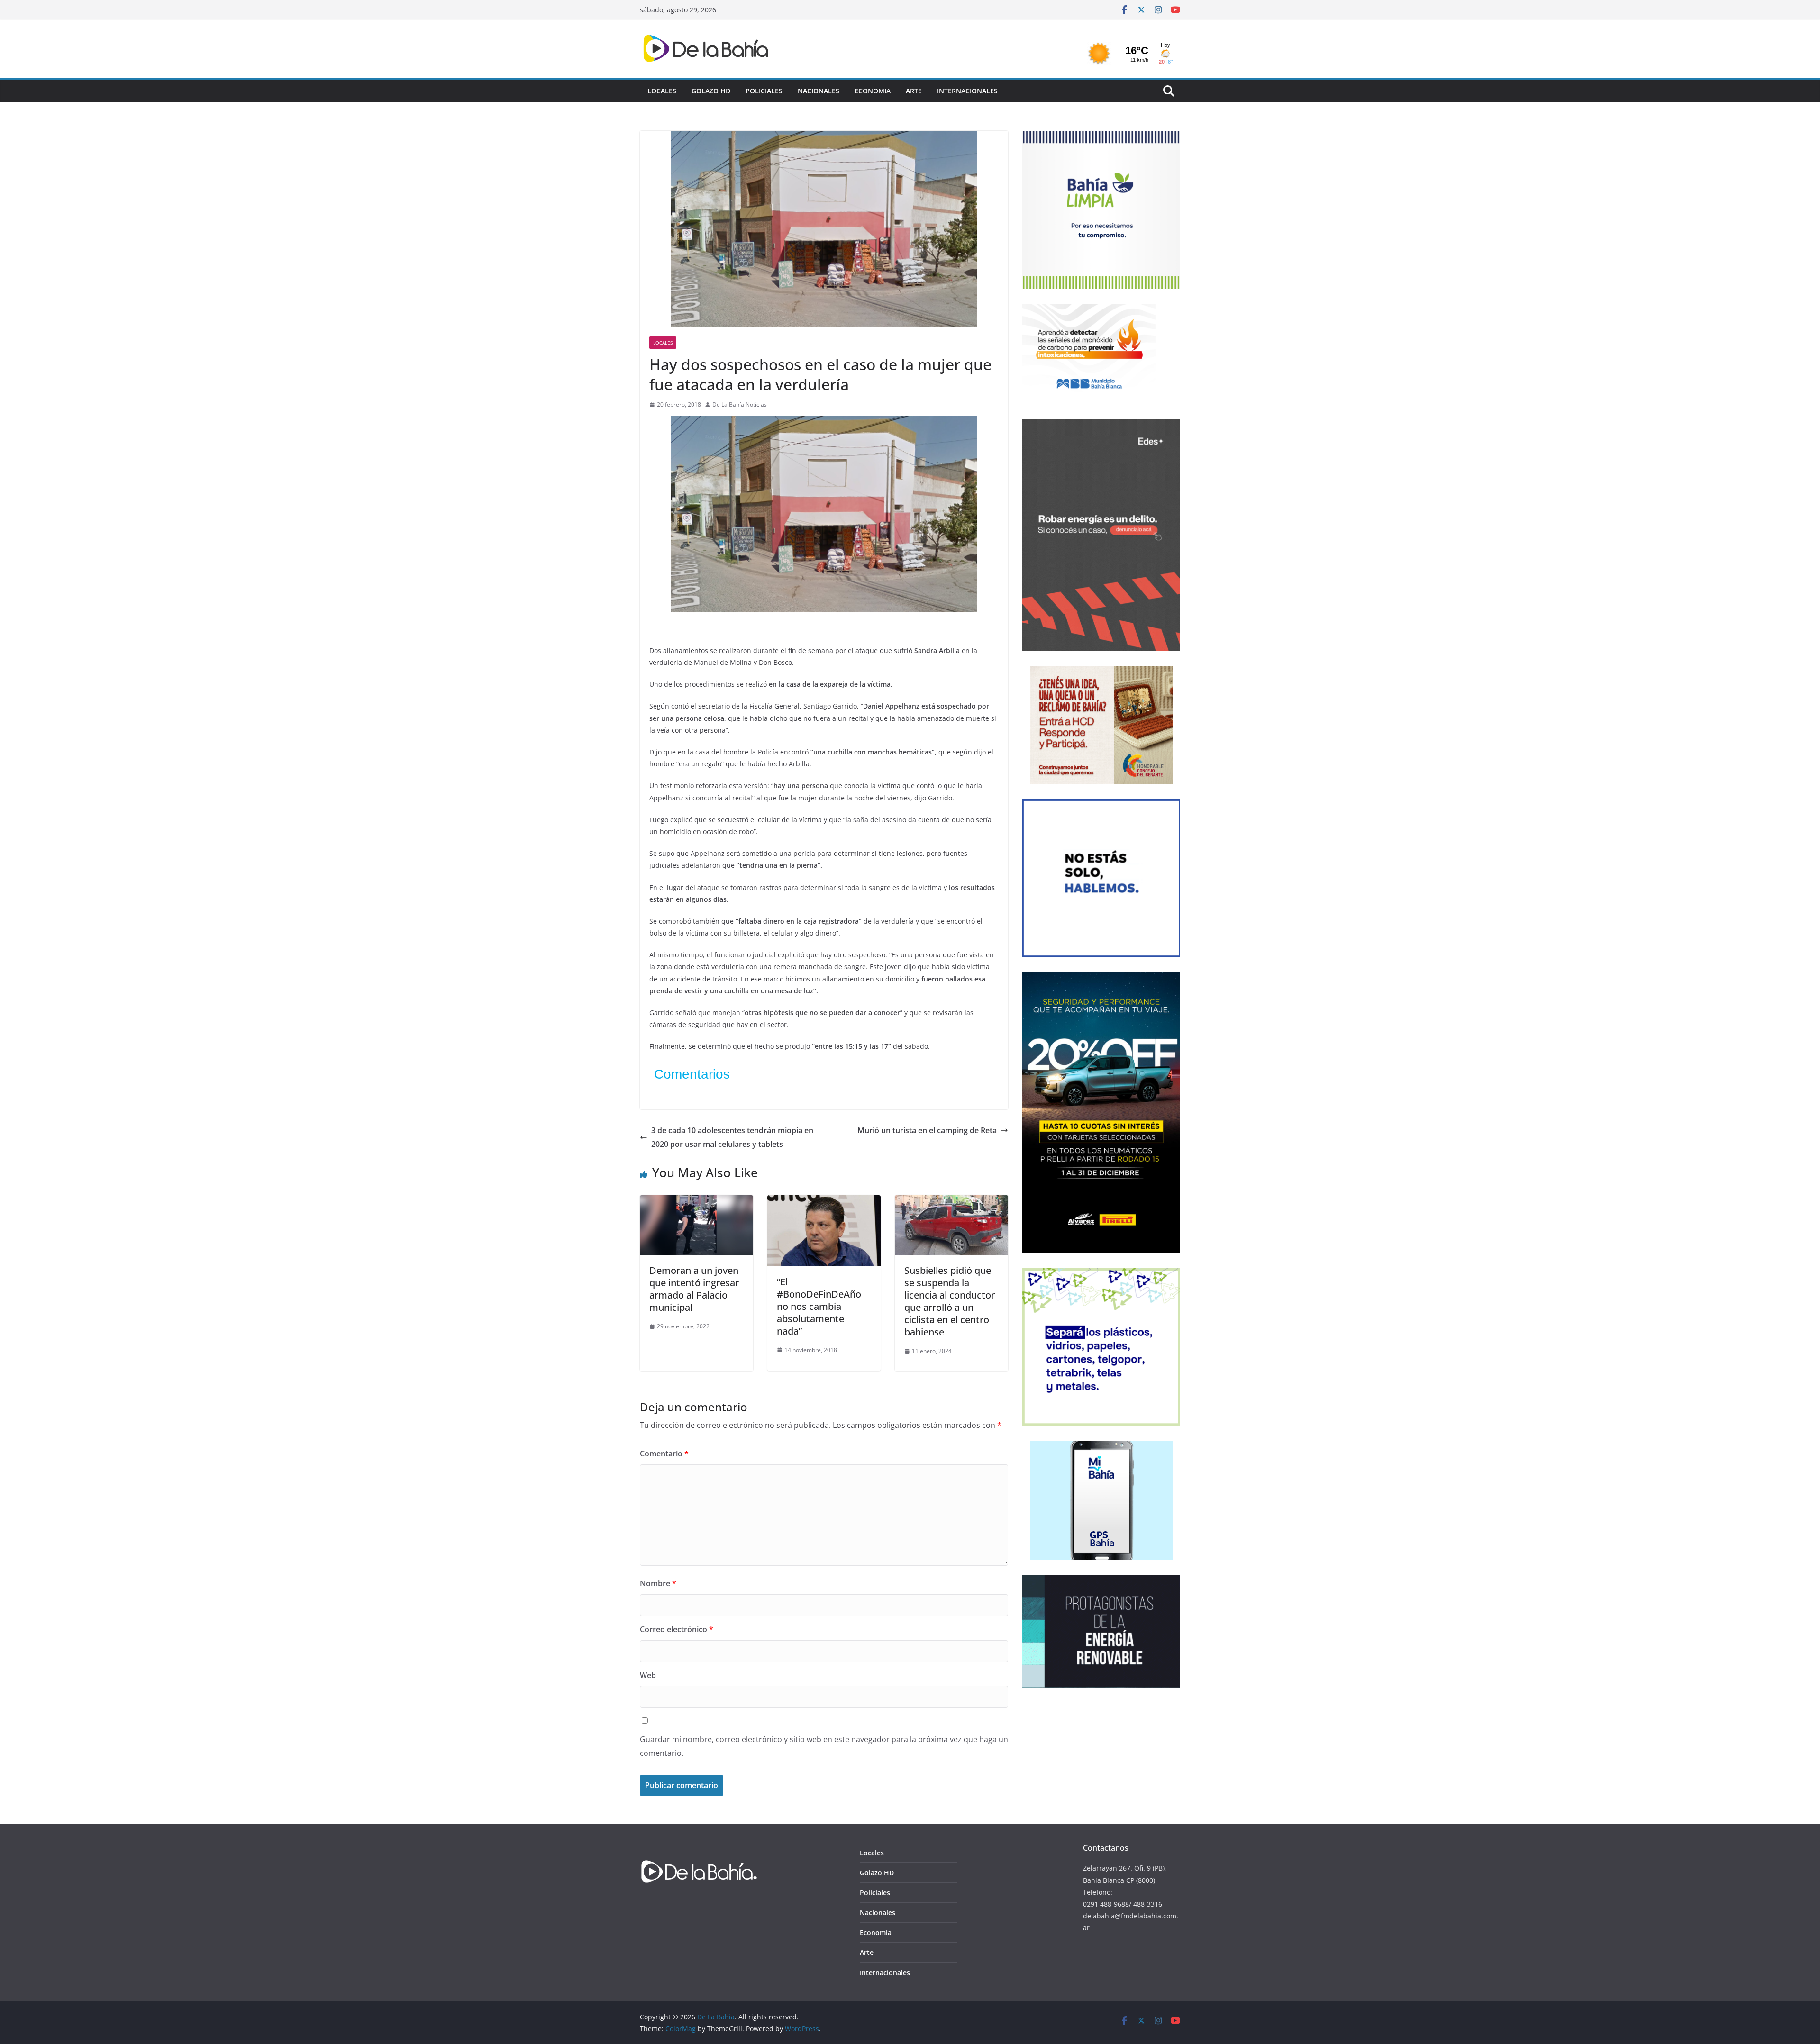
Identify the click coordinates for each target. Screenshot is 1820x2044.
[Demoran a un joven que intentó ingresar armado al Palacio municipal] (696, 1202)
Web (648, 1675)
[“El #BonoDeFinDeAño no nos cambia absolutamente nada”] (824, 1202)
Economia (873, 91)
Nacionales (819, 91)
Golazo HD (711, 91)
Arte (914, 91)
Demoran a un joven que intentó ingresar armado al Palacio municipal (694, 1289)
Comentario (664, 1454)
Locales (662, 91)
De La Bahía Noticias (740, 404)
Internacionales (967, 91)
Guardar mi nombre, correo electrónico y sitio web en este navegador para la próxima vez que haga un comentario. (824, 1746)
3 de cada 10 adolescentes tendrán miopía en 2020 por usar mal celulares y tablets (732, 1137)
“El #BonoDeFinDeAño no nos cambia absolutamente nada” (819, 1306)
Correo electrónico (677, 1629)
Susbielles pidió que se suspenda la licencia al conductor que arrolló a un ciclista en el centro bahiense (950, 1301)
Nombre (658, 1583)
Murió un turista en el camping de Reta (927, 1130)
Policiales (764, 91)
